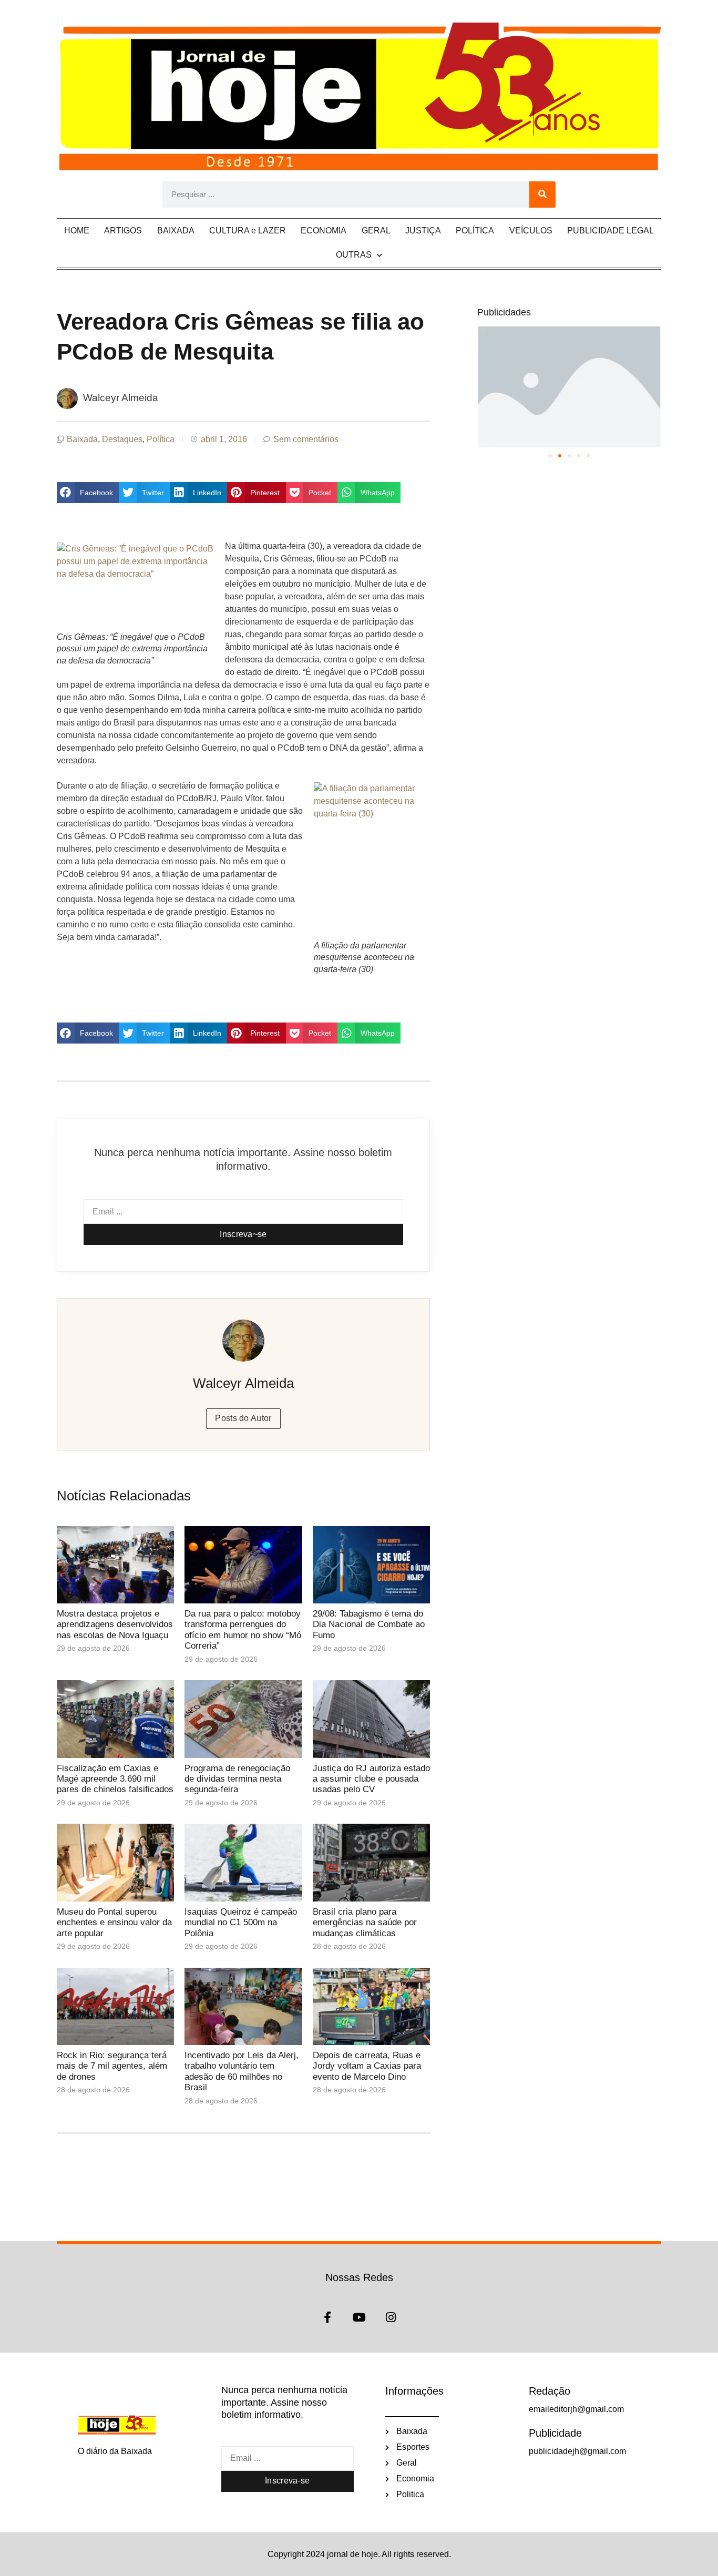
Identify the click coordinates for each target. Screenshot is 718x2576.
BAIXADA (176, 231)
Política (161, 439)
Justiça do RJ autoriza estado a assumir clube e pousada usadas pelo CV (371, 1779)
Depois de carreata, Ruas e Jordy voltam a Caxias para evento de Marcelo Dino (367, 2066)
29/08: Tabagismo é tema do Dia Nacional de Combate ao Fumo (369, 1624)
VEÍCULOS (531, 231)
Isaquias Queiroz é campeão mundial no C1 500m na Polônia (241, 1923)
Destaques (122, 439)
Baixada (82, 439)
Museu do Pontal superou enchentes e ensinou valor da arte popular (114, 1923)
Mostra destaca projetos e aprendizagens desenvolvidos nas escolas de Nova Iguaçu (115, 1624)
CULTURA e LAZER (248, 231)
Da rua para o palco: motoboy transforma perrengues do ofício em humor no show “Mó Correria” (243, 1630)
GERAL (376, 231)
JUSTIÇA (423, 231)
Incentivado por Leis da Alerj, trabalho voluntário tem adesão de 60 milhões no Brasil (242, 2071)
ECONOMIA (324, 231)
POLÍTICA (475, 231)
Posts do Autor (243, 1418)
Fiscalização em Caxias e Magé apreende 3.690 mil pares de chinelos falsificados (115, 1779)
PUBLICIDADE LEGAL (611, 231)
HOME (77, 231)
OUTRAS (354, 255)
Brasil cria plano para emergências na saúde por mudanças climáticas (365, 1923)
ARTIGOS (123, 231)
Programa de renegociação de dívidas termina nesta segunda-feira (237, 1779)
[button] (88, 493)
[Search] (542, 195)
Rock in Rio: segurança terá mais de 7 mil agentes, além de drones (112, 2066)
